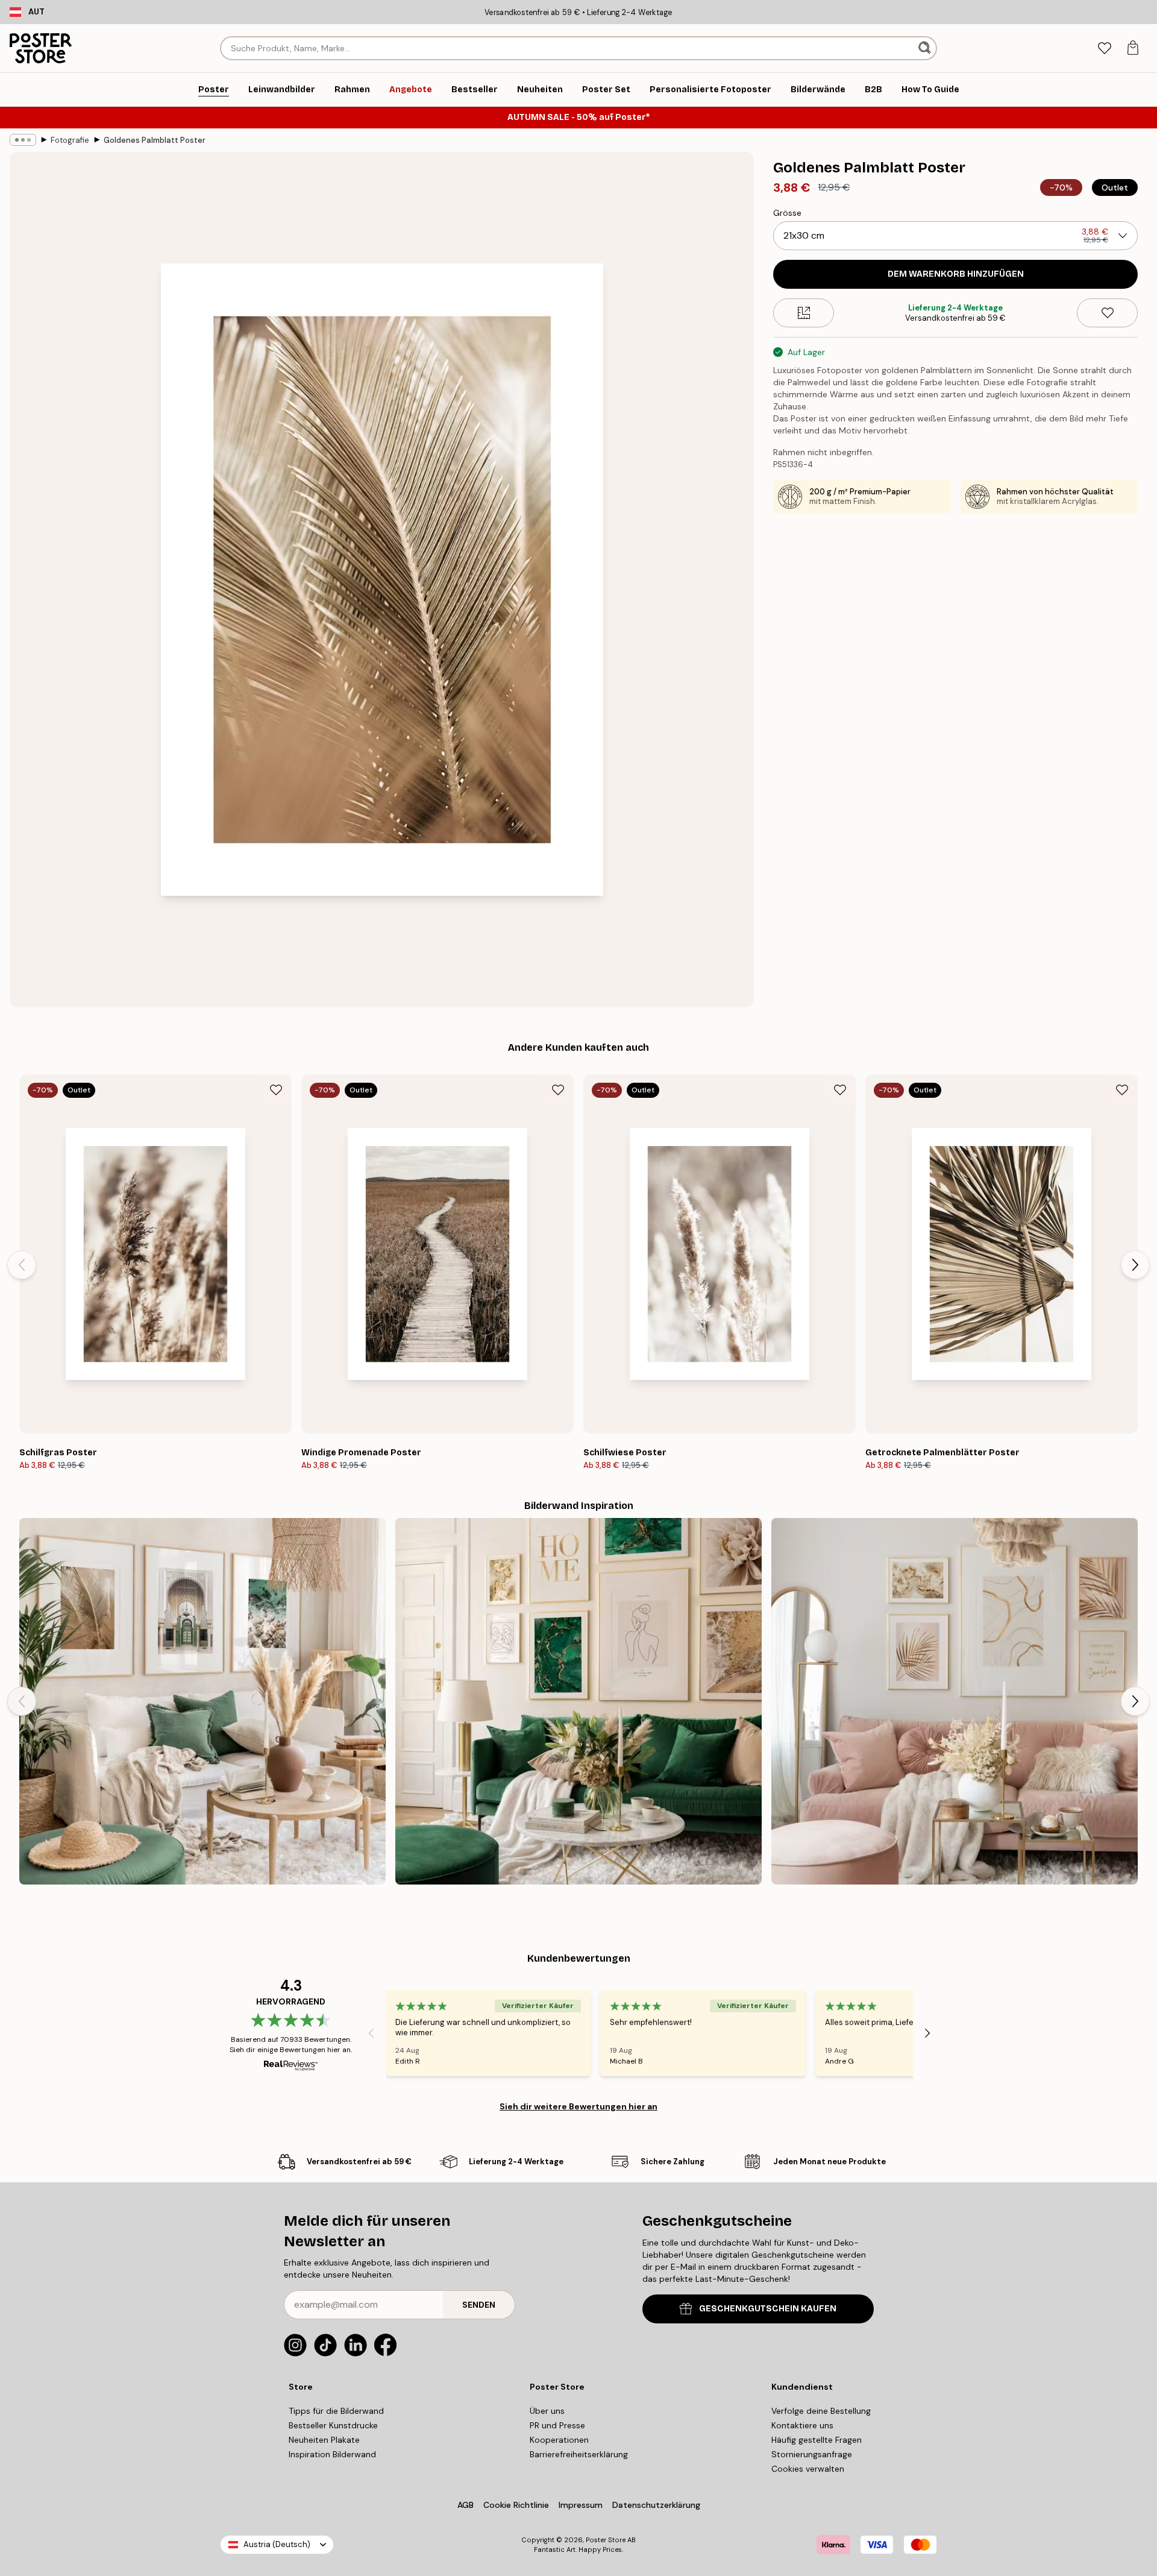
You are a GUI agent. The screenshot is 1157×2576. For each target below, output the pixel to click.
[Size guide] (804, 313)
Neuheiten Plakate (324, 2440)
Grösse (787, 213)
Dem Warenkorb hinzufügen (956, 274)
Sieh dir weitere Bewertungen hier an (578, 2106)
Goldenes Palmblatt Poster (155, 140)
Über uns (547, 2411)
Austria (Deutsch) (277, 2544)
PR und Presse (557, 2425)
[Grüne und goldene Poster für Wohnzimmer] (578, 1701)
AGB (466, 2505)
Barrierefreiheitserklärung (579, 2454)
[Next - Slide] (1135, 1265)
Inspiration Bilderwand (332, 2454)
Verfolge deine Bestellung (821, 2411)
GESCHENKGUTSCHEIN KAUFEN (768, 2309)
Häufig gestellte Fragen (817, 2440)
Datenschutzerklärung (656, 2505)
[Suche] (926, 48)
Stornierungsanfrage (812, 2454)
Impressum (581, 2505)
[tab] (1104, 49)
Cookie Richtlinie (516, 2505)
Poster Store (606, 2540)
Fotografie (70, 140)
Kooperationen (559, 2440)
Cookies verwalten (808, 2469)
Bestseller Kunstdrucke (333, 2425)
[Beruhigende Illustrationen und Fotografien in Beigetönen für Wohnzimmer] (955, 1701)
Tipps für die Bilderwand (336, 2411)
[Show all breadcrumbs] (23, 140)
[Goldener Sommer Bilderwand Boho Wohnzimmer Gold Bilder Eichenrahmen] (202, 1701)
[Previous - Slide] (22, 1265)
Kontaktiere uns (802, 2425)
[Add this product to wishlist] (1107, 313)
